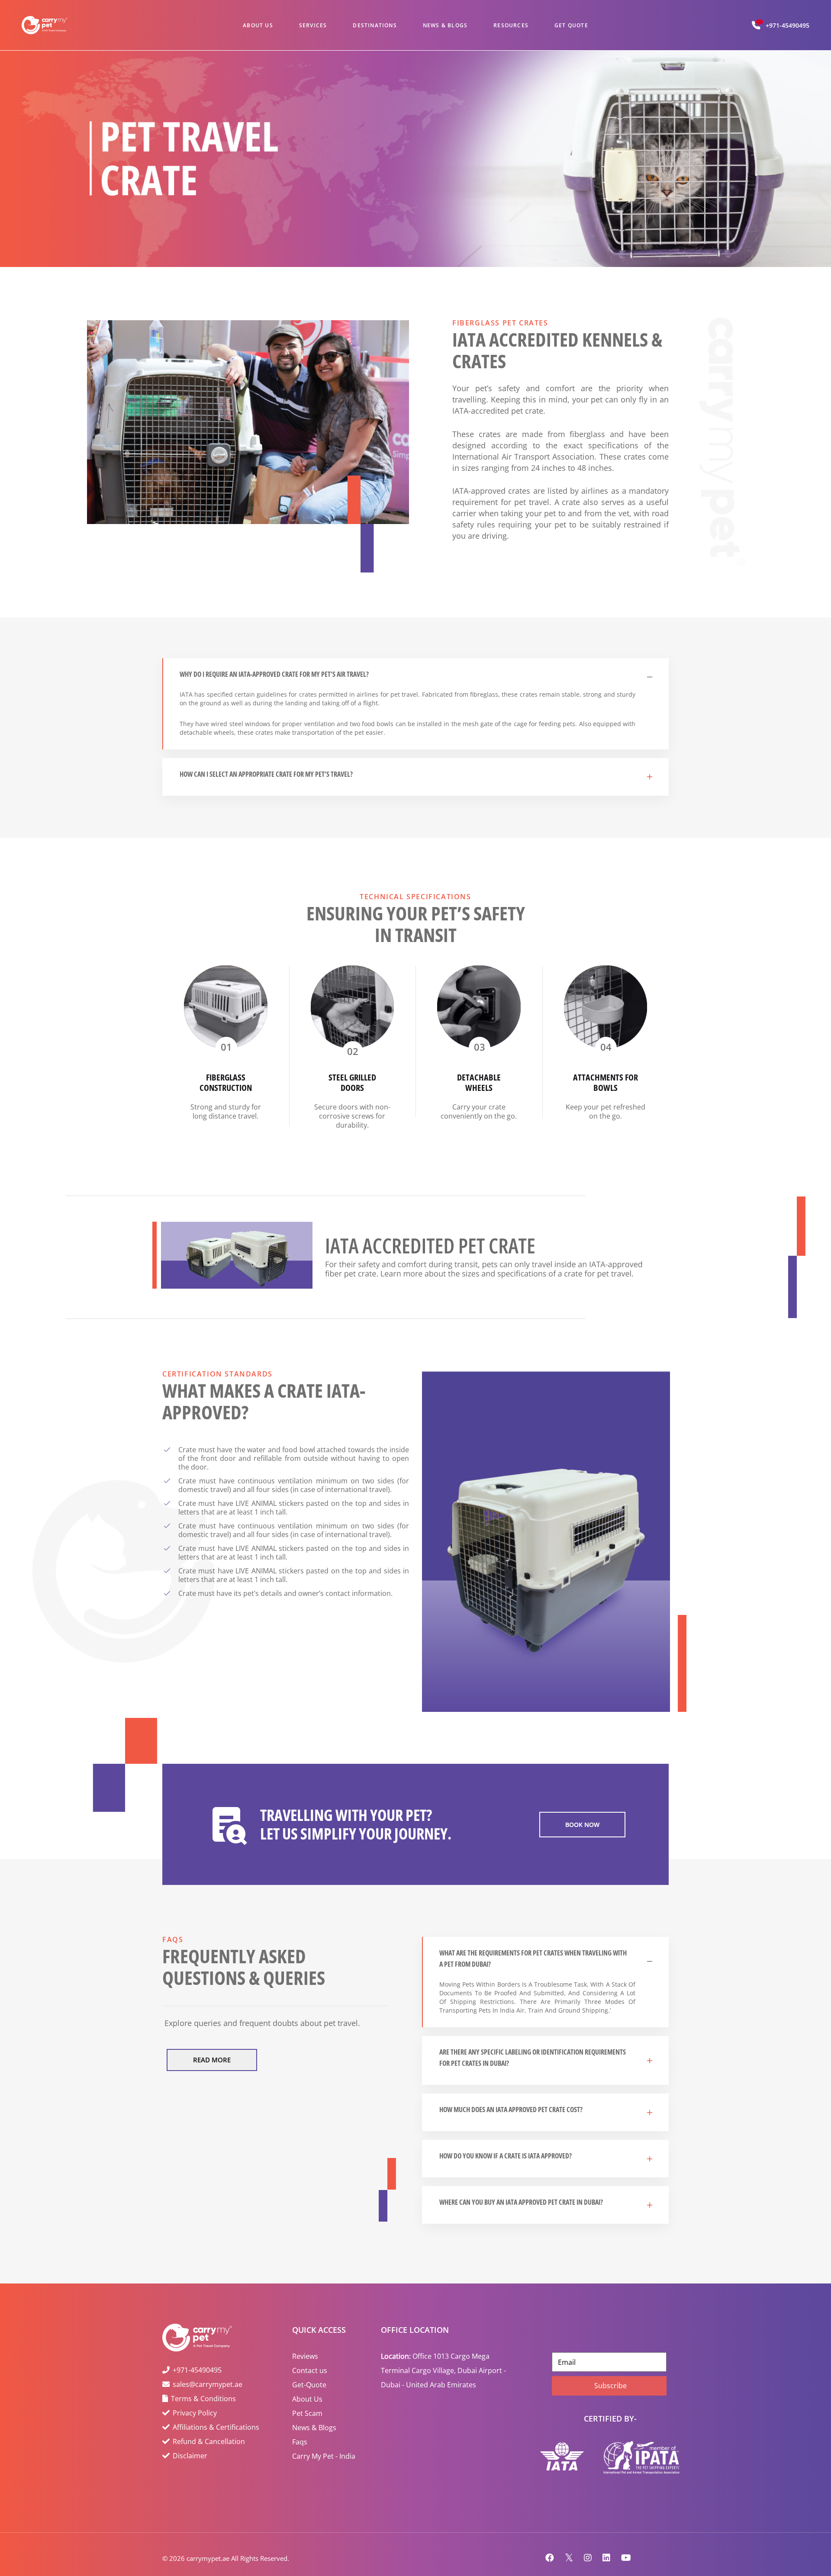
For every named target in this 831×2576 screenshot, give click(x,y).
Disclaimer (190, 2456)
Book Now (582, 1825)
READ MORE (212, 2060)
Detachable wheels (479, 1082)
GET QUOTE (571, 25)
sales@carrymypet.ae (208, 2384)
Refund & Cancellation (209, 2441)
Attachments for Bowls (606, 1082)
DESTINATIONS (375, 25)
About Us (307, 2399)
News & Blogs (314, 2428)
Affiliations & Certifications (216, 2427)
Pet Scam (307, 2413)
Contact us (310, 2370)
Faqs (300, 2442)
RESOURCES (511, 25)
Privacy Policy (195, 2413)
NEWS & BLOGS (445, 25)
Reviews (305, 2356)
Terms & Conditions (203, 2399)
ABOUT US (258, 25)
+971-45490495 (788, 25)
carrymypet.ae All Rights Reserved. (238, 2558)
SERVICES (313, 25)
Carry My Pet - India (324, 2456)
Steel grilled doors (352, 1082)
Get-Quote (309, 2385)
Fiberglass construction (226, 1082)
